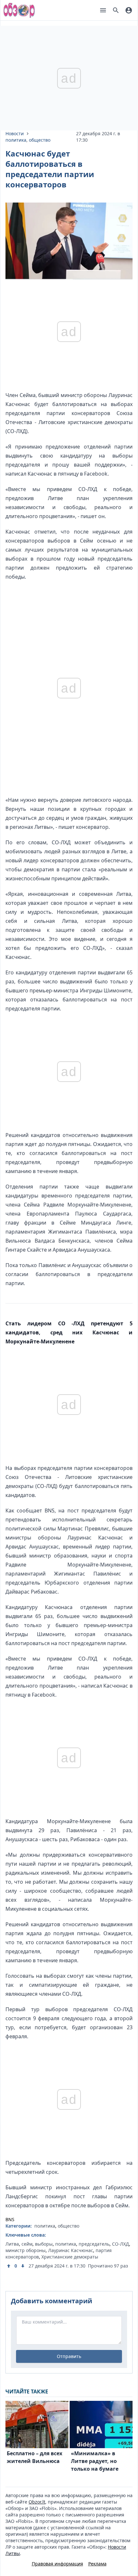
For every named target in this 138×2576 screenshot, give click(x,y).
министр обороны (26, 2250)
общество (40, 140)
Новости (15, 133)
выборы (44, 2244)
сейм (27, 2244)
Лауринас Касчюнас (71, 2250)
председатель (94, 2244)
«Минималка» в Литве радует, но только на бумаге (95, 2461)
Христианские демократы (70, 2257)
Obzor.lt (37, 2502)
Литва (12, 2244)
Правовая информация (57, 2564)
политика (16, 140)
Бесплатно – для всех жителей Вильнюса (34, 2457)
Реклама (97, 2564)
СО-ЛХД (121, 2244)
